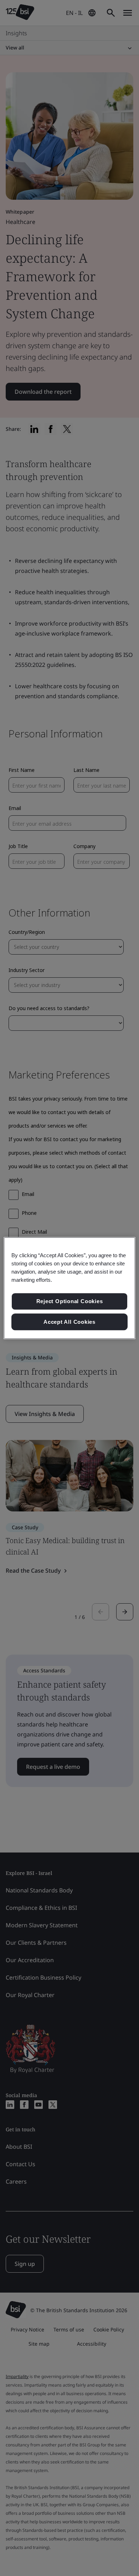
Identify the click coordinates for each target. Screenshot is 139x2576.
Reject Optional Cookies (70, 1301)
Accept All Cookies (69, 1322)
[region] (70, 1288)
